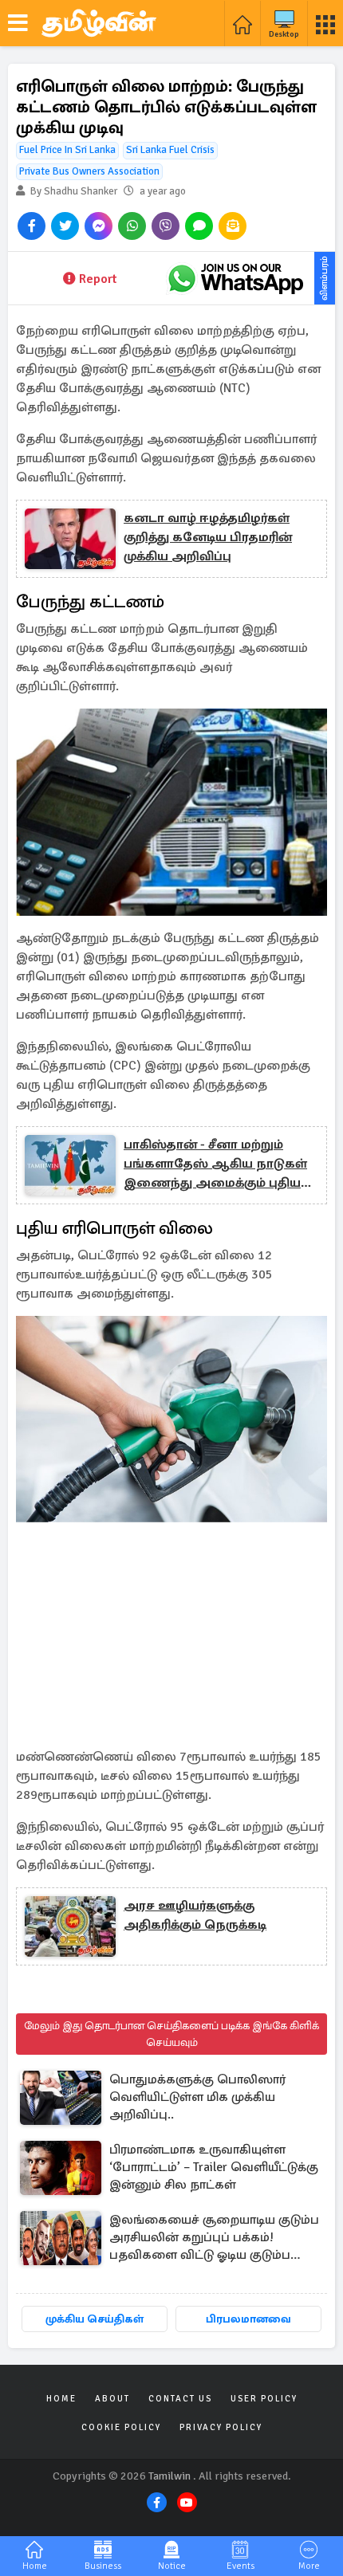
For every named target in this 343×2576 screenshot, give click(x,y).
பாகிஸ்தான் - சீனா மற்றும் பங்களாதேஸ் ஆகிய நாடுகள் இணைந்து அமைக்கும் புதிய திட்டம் (215, 1164)
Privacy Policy (221, 2427)
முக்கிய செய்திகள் (95, 2319)
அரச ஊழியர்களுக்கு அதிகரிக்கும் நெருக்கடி (195, 1915)
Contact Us (180, 2399)
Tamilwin (170, 2476)
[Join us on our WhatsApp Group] (235, 278)
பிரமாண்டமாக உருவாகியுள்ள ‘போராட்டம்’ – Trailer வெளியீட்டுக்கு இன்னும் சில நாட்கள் (214, 2167)
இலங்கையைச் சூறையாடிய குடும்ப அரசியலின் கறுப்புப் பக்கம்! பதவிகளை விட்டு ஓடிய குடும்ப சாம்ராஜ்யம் (214, 2238)
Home (61, 2399)
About (112, 2399)
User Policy (264, 2399)
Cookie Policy (121, 2427)
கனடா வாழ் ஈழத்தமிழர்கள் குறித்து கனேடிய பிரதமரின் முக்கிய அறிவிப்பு (208, 537)
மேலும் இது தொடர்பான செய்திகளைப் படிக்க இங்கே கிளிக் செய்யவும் (171, 2034)
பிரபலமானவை (248, 2319)
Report (98, 279)
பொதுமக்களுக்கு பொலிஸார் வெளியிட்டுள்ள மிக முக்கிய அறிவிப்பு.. (197, 2097)
